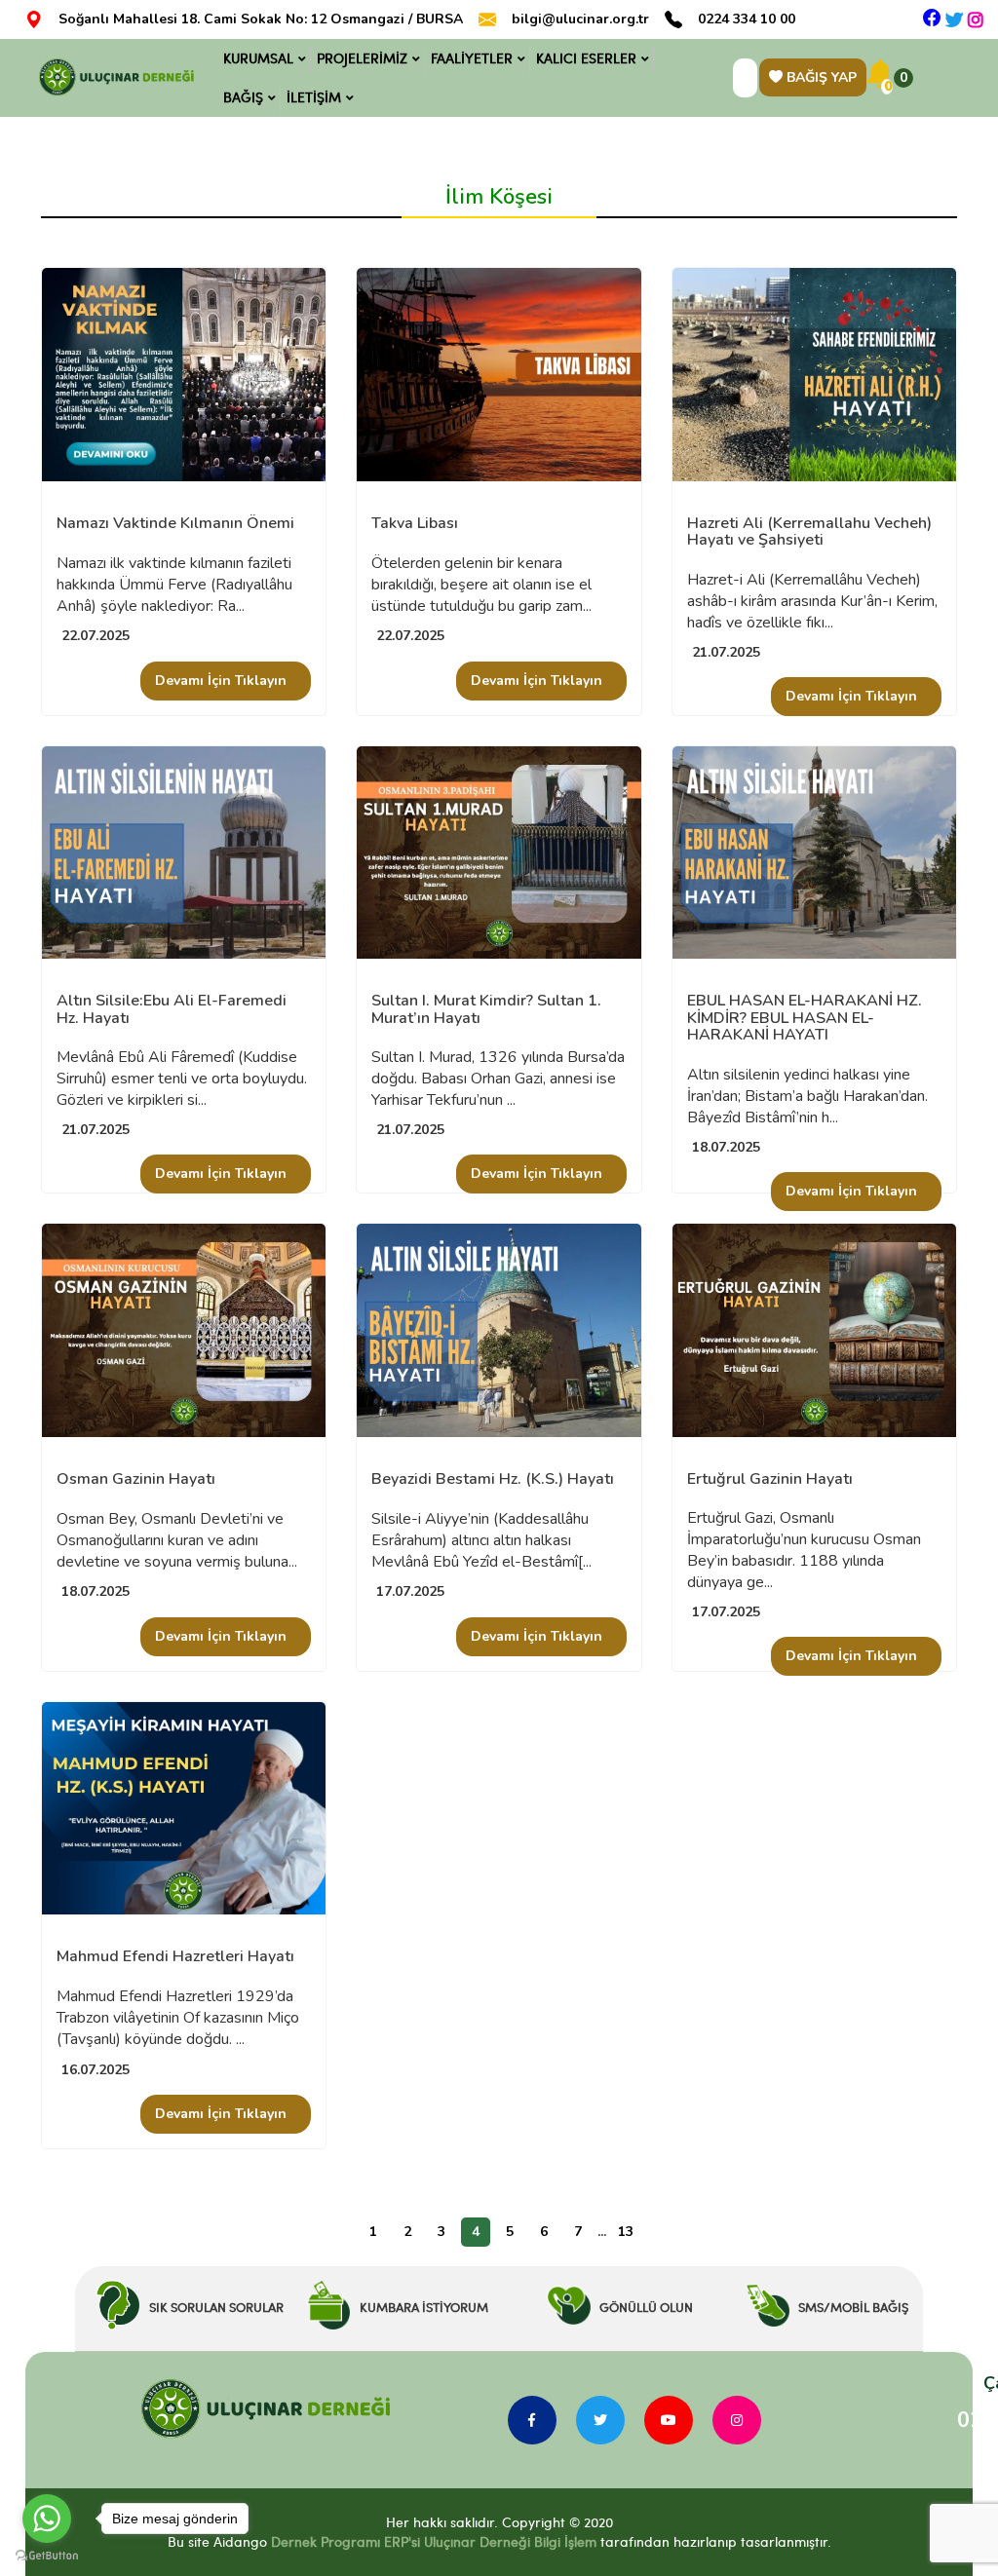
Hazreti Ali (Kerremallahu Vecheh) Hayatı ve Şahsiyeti (809, 532)
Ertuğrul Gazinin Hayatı (770, 1480)
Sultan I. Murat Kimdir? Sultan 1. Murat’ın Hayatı (486, 1010)
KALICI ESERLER (586, 58)
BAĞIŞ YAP (820, 77)
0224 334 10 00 (747, 19)
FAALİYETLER (472, 58)
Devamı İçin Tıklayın (221, 681)
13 (626, 2232)
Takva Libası (415, 524)
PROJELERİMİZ (362, 58)
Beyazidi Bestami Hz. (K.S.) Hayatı (493, 1480)
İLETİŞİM (314, 97)
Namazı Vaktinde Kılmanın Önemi (175, 524)
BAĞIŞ (243, 97)
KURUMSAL (258, 58)
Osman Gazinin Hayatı (136, 1480)
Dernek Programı (326, 2541)
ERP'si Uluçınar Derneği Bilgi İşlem (488, 2541)
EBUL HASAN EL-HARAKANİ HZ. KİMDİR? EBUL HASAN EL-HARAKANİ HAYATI (805, 1019)
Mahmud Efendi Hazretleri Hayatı (175, 1957)
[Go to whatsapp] (47, 2519)
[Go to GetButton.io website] (47, 2556)
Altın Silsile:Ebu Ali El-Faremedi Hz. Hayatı (172, 1010)
